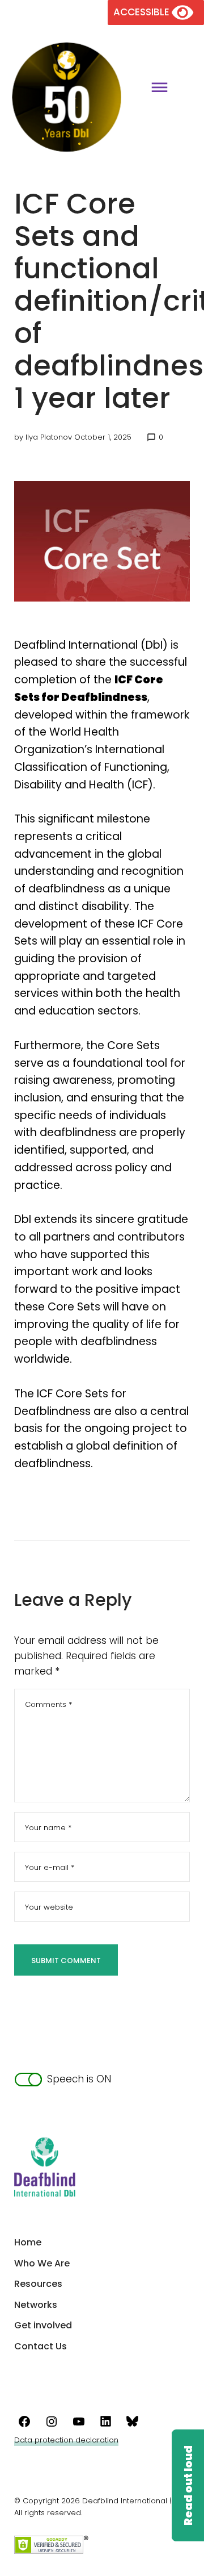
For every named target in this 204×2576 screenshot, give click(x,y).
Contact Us (41, 2346)
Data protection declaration (66, 2440)
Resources (38, 2284)
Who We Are (42, 2263)
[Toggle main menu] (155, 89)
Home (28, 2242)
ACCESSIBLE (143, 12)
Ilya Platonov (49, 437)
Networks (36, 2305)
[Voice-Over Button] (188, 2485)
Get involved (43, 2325)
